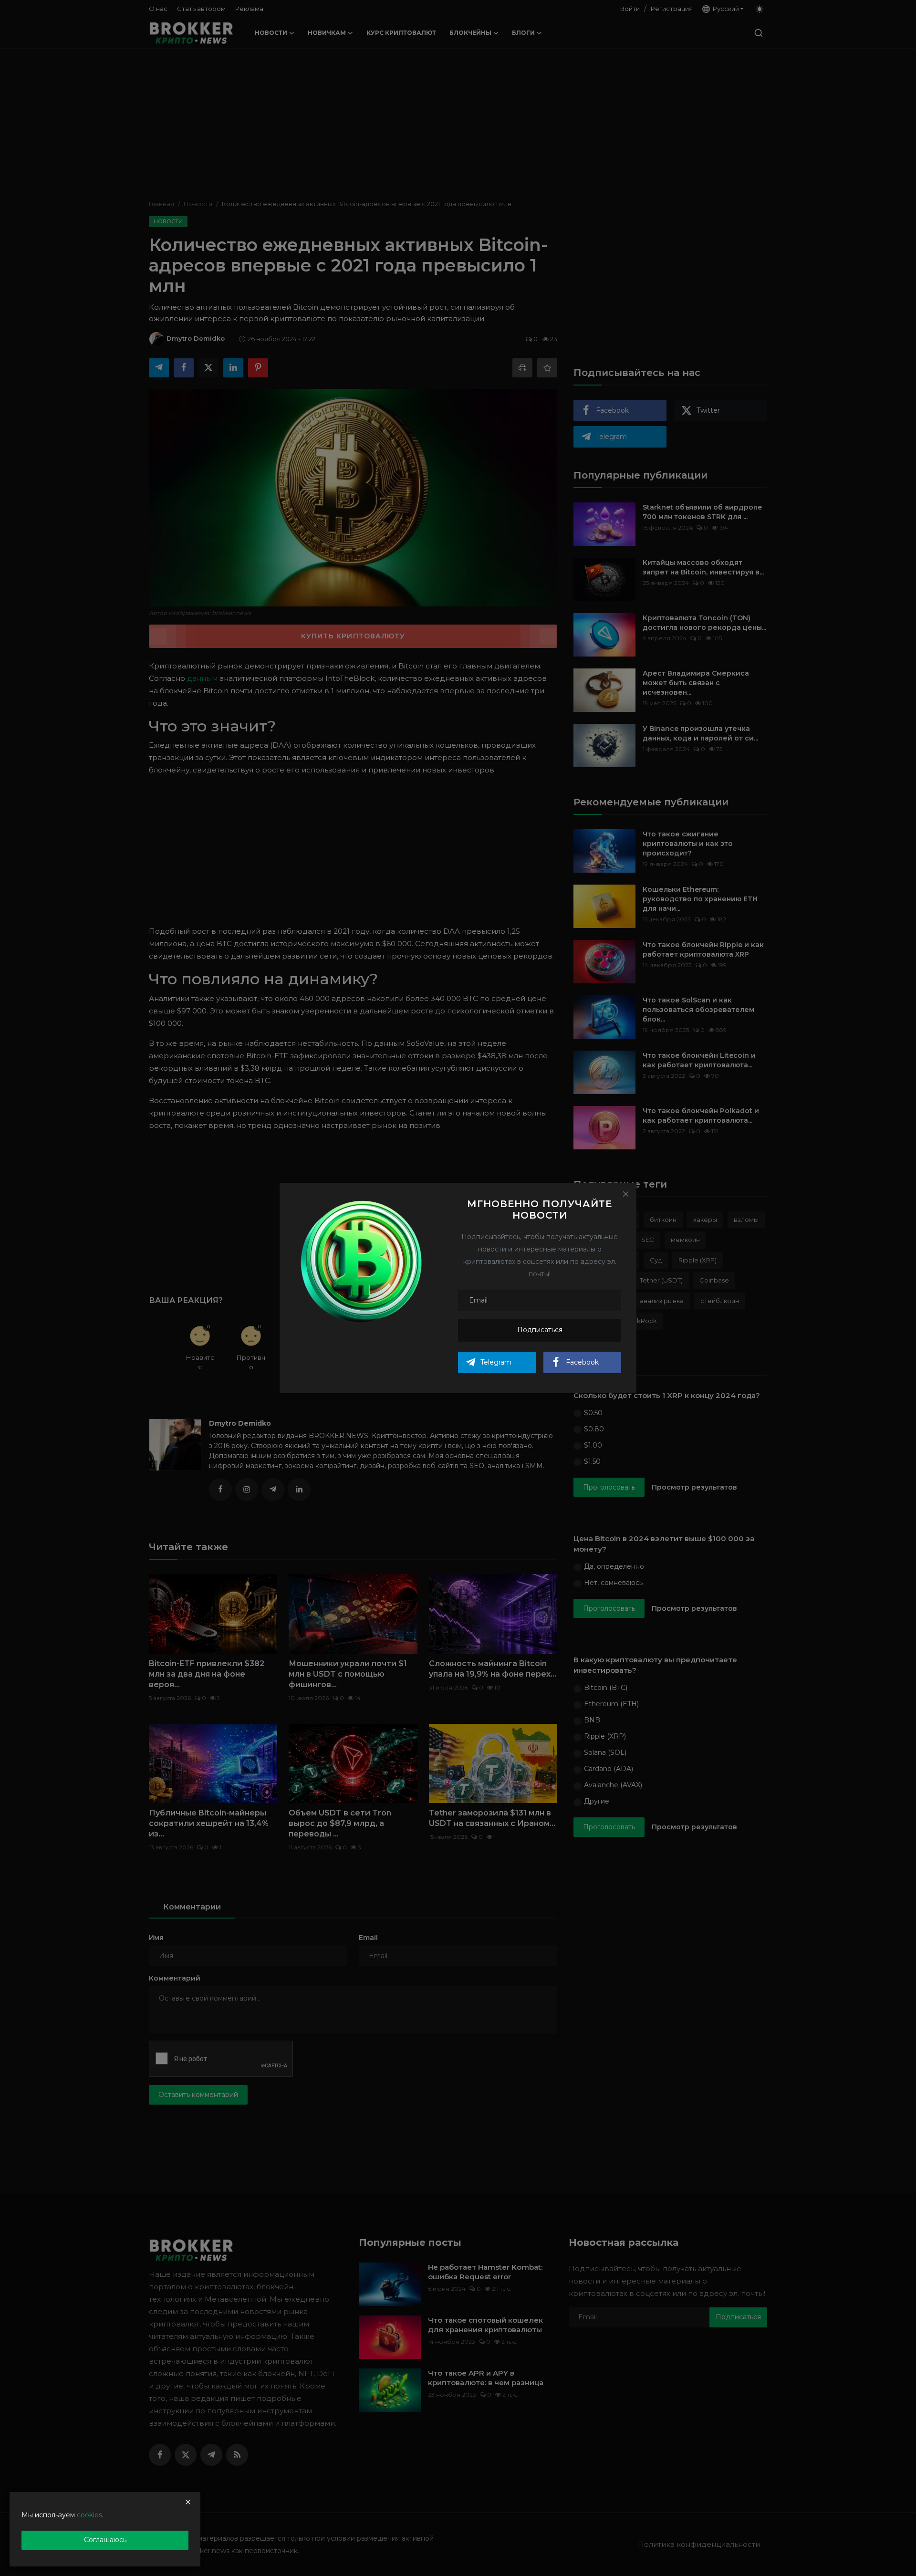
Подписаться (540, 1330)
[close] (188, 2502)
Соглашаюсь (105, 2540)
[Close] (625, 1194)
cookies (89, 2515)
